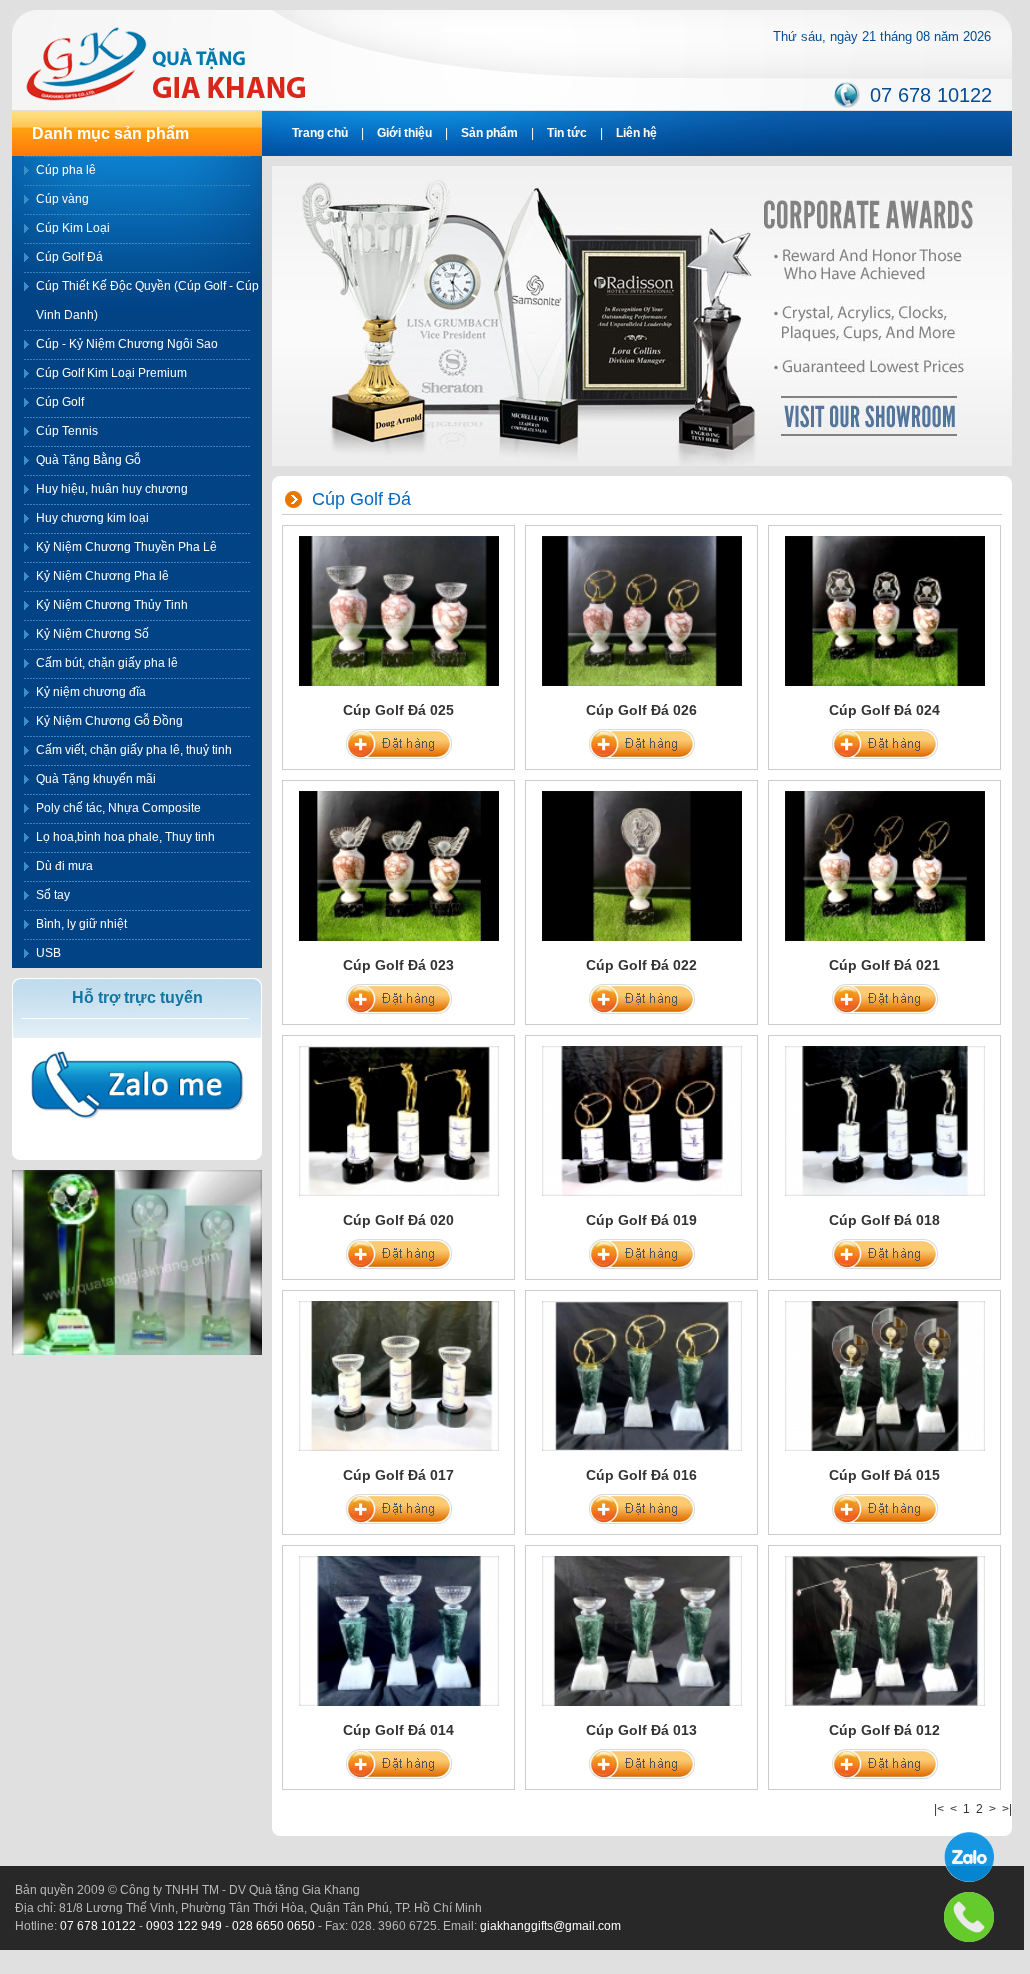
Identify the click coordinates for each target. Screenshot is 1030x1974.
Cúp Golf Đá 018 (884, 1220)
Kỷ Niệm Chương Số (92, 634)
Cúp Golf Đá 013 (641, 1730)
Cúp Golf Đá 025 (398, 710)
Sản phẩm (489, 133)
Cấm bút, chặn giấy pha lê (107, 663)
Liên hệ (636, 133)
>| (1007, 1809)
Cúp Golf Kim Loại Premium (111, 373)
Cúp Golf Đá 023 (398, 965)
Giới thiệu (404, 133)
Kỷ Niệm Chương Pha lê (102, 576)
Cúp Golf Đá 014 (398, 1730)
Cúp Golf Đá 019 (641, 1220)
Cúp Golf (60, 402)
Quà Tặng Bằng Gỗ (88, 460)
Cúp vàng (62, 199)
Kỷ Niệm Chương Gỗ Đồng (109, 721)
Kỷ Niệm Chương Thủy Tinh (112, 605)
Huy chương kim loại (92, 518)
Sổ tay (53, 895)
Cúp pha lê (66, 170)
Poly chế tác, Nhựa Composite (118, 808)
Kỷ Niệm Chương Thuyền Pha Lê (126, 547)
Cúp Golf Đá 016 (641, 1475)
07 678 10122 (931, 95)
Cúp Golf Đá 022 (641, 965)
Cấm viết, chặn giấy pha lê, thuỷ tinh (134, 750)
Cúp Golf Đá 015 (884, 1475)
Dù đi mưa (64, 866)
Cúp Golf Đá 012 (884, 1730)
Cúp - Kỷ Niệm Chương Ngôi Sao (127, 344)
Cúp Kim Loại (73, 228)
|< (939, 1809)
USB (48, 953)
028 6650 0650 (273, 1926)
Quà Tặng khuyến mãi (96, 779)
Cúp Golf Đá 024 (884, 710)
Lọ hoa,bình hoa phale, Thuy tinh (125, 837)
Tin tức (567, 133)
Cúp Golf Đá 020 (398, 1220)
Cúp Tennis (67, 431)
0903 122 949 (184, 1926)
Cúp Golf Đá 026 (641, 710)
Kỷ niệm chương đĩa (91, 692)
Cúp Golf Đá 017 (398, 1475)
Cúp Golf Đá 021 (884, 965)
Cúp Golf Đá (69, 257)
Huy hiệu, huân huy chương (112, 489)
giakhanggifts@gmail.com (550, 1926)
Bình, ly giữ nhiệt (81, 924)
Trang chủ (320, 133)
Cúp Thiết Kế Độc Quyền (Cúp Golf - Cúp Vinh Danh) (147, 300)
